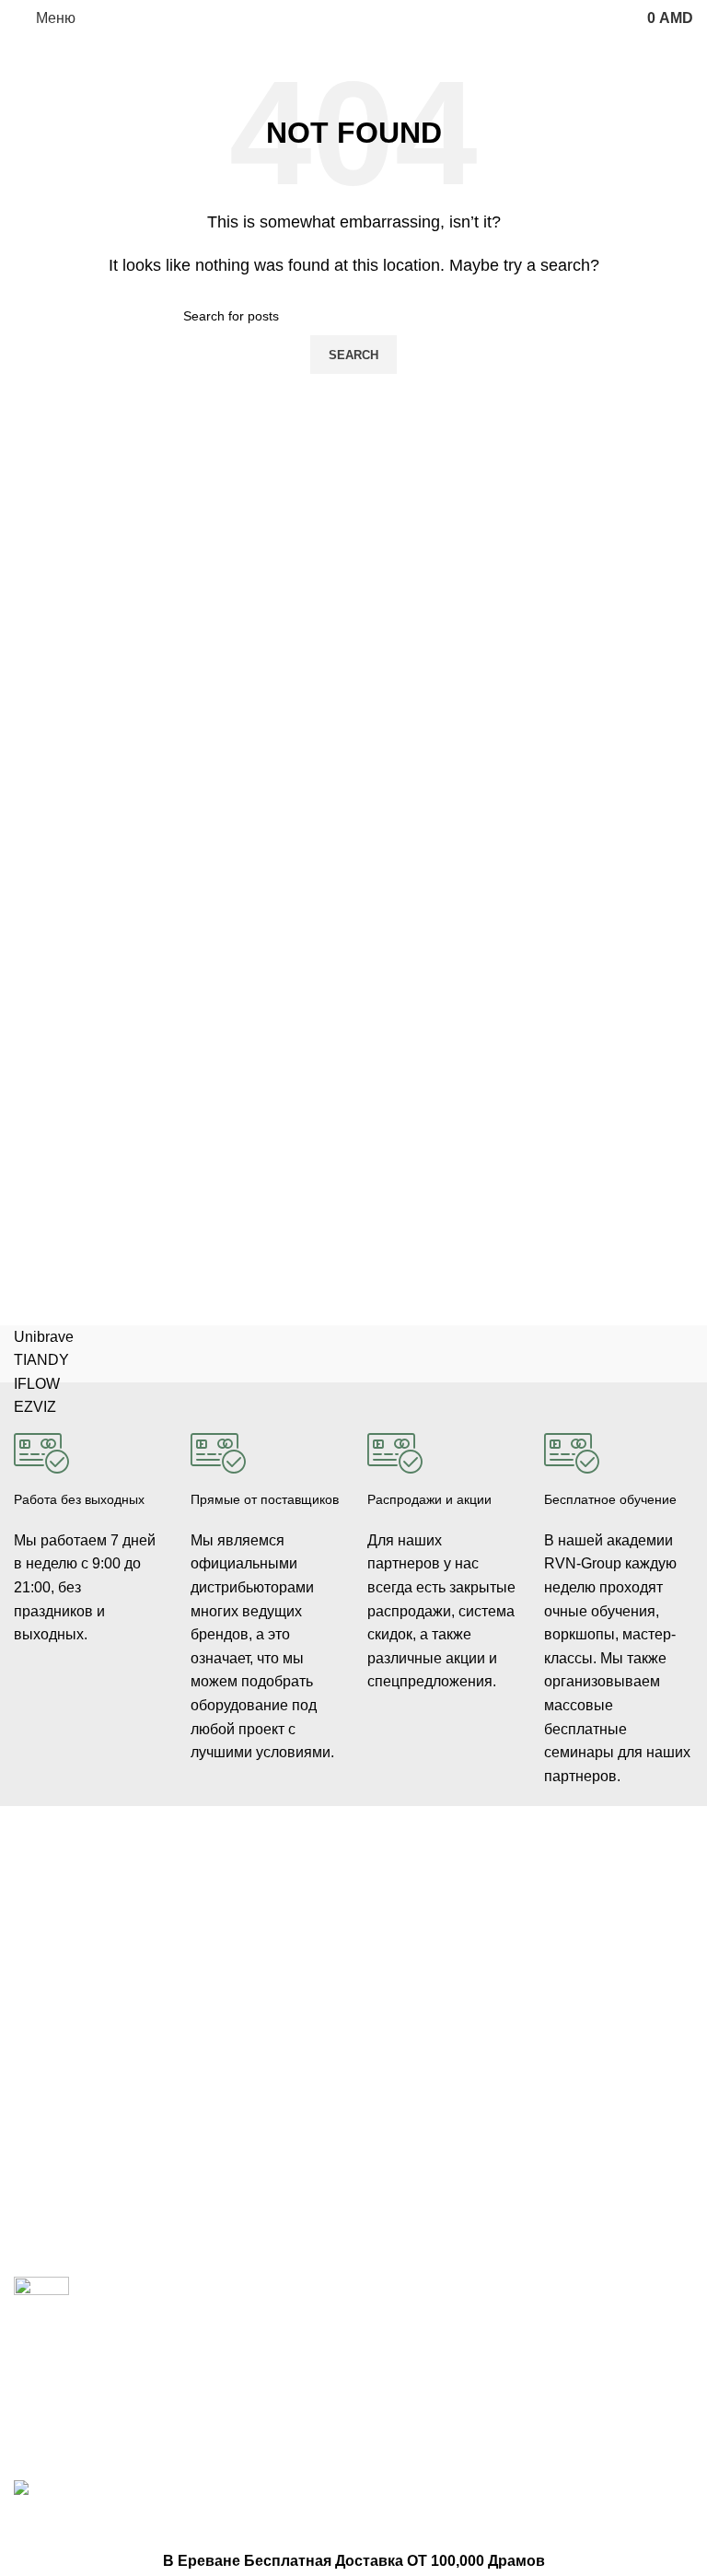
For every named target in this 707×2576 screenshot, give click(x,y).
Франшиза (575, 1981)
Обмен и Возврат (419, 1981)
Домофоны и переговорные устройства (57, 2014)
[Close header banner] (23, 2526)
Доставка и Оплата (424, 1950)
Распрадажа (405, 2012)
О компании (580, 1918)
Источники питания (249, 1964)
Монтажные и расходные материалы (260, 2052)
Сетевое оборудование (261, 1933)
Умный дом (48, 2174)
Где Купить (400, 1918)
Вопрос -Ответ (588, 2012)
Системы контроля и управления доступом (80, 1958)
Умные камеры (59, 2206)
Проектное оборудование (234, 2149)
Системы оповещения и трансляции (263, 2004)
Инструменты (54, 2142)
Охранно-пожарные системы (74, 2071)
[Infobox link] (88, 1524)
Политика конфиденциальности (433, 2052)
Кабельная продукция (257, 1901)
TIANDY (41, 1360)
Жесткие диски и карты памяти (260, 2101)
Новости (569, 1950)
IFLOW (37, 1384)
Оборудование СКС (73, 2111)
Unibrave (44, 1337)
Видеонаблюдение (70, 1918)
